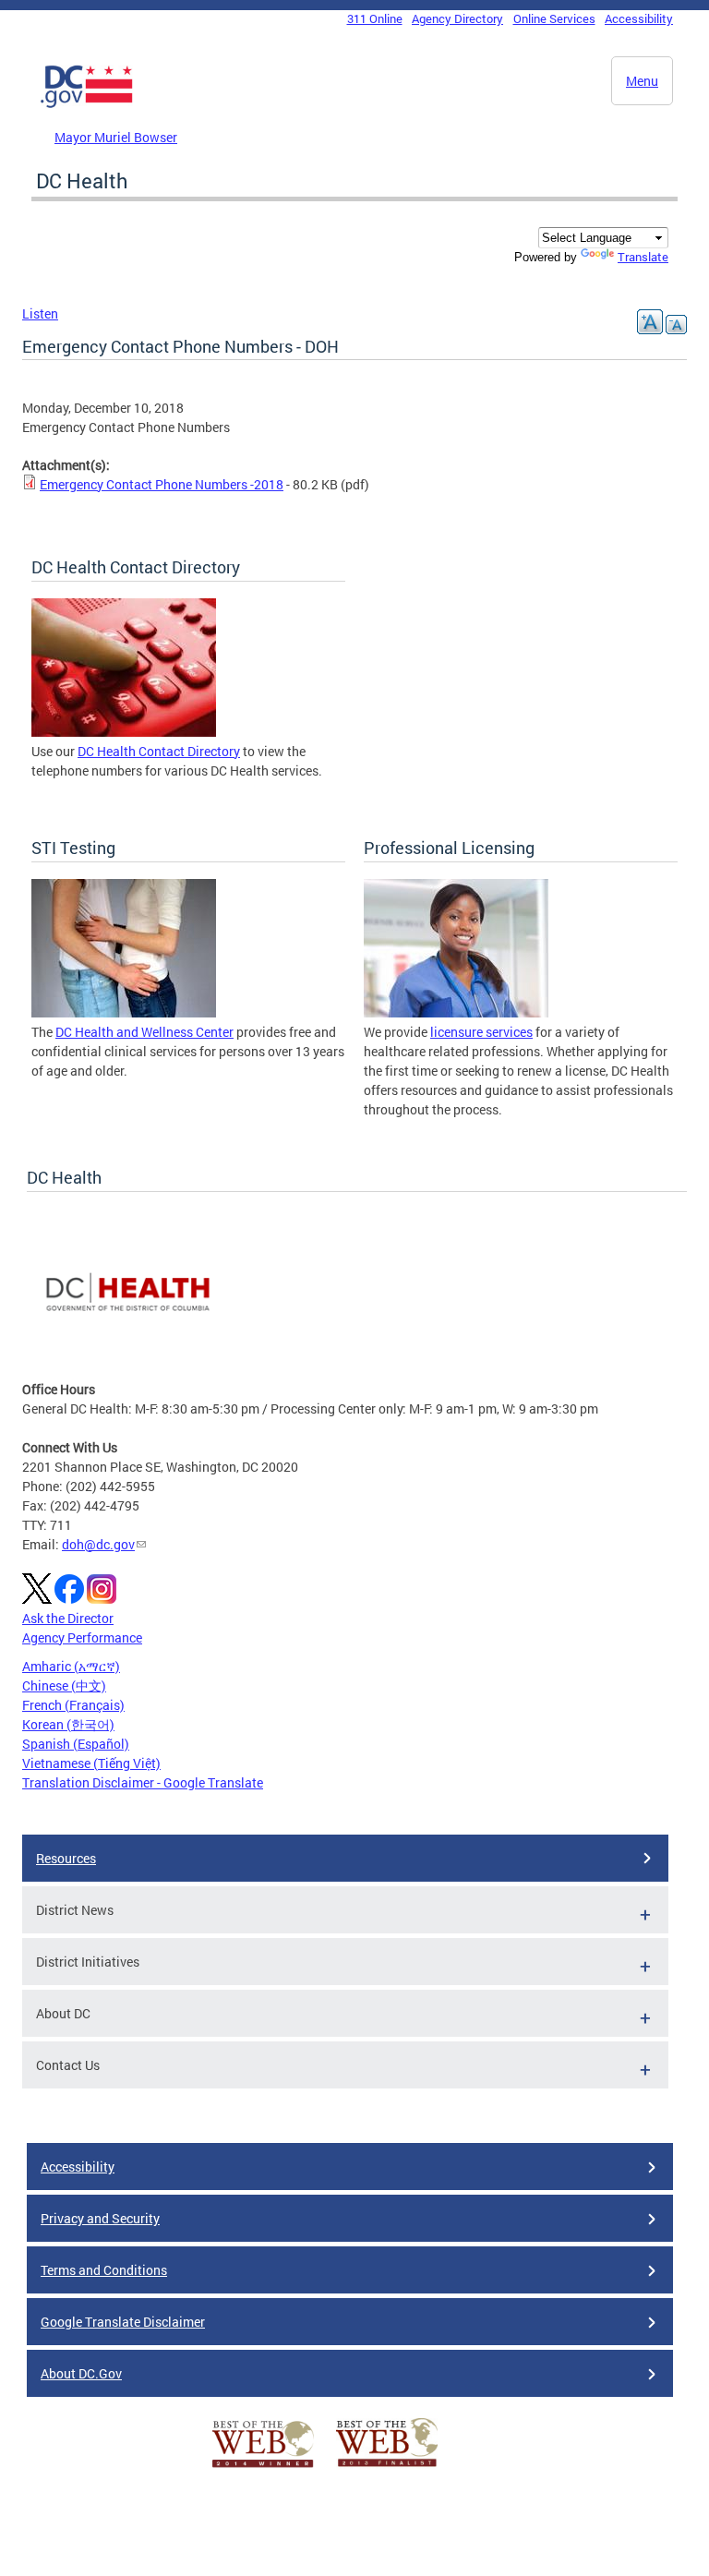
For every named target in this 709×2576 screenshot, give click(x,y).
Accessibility (639, 18)
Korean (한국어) (68, 1724)
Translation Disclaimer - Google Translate (143, 1782)
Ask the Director (68, 1618)
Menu (642, 81)
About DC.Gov (81, 2373)
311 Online (375, 18)
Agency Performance (82, 1637)
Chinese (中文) (64, 1685)
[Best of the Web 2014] (263, 2468)
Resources (66, 1858)
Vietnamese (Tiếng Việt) (91, 1763)
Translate (643, 257)
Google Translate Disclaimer (123, 2322)
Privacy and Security (100, 2218)
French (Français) (73, 1705)
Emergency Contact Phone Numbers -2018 (162, 484)
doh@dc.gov (98, 1544)
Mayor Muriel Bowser (116, 137)
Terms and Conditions (104, 2270)
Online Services (554, 18)
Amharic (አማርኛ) (71, 1666)
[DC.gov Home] (87, 104)
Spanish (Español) (76, 1744)
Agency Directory (457, 18)
